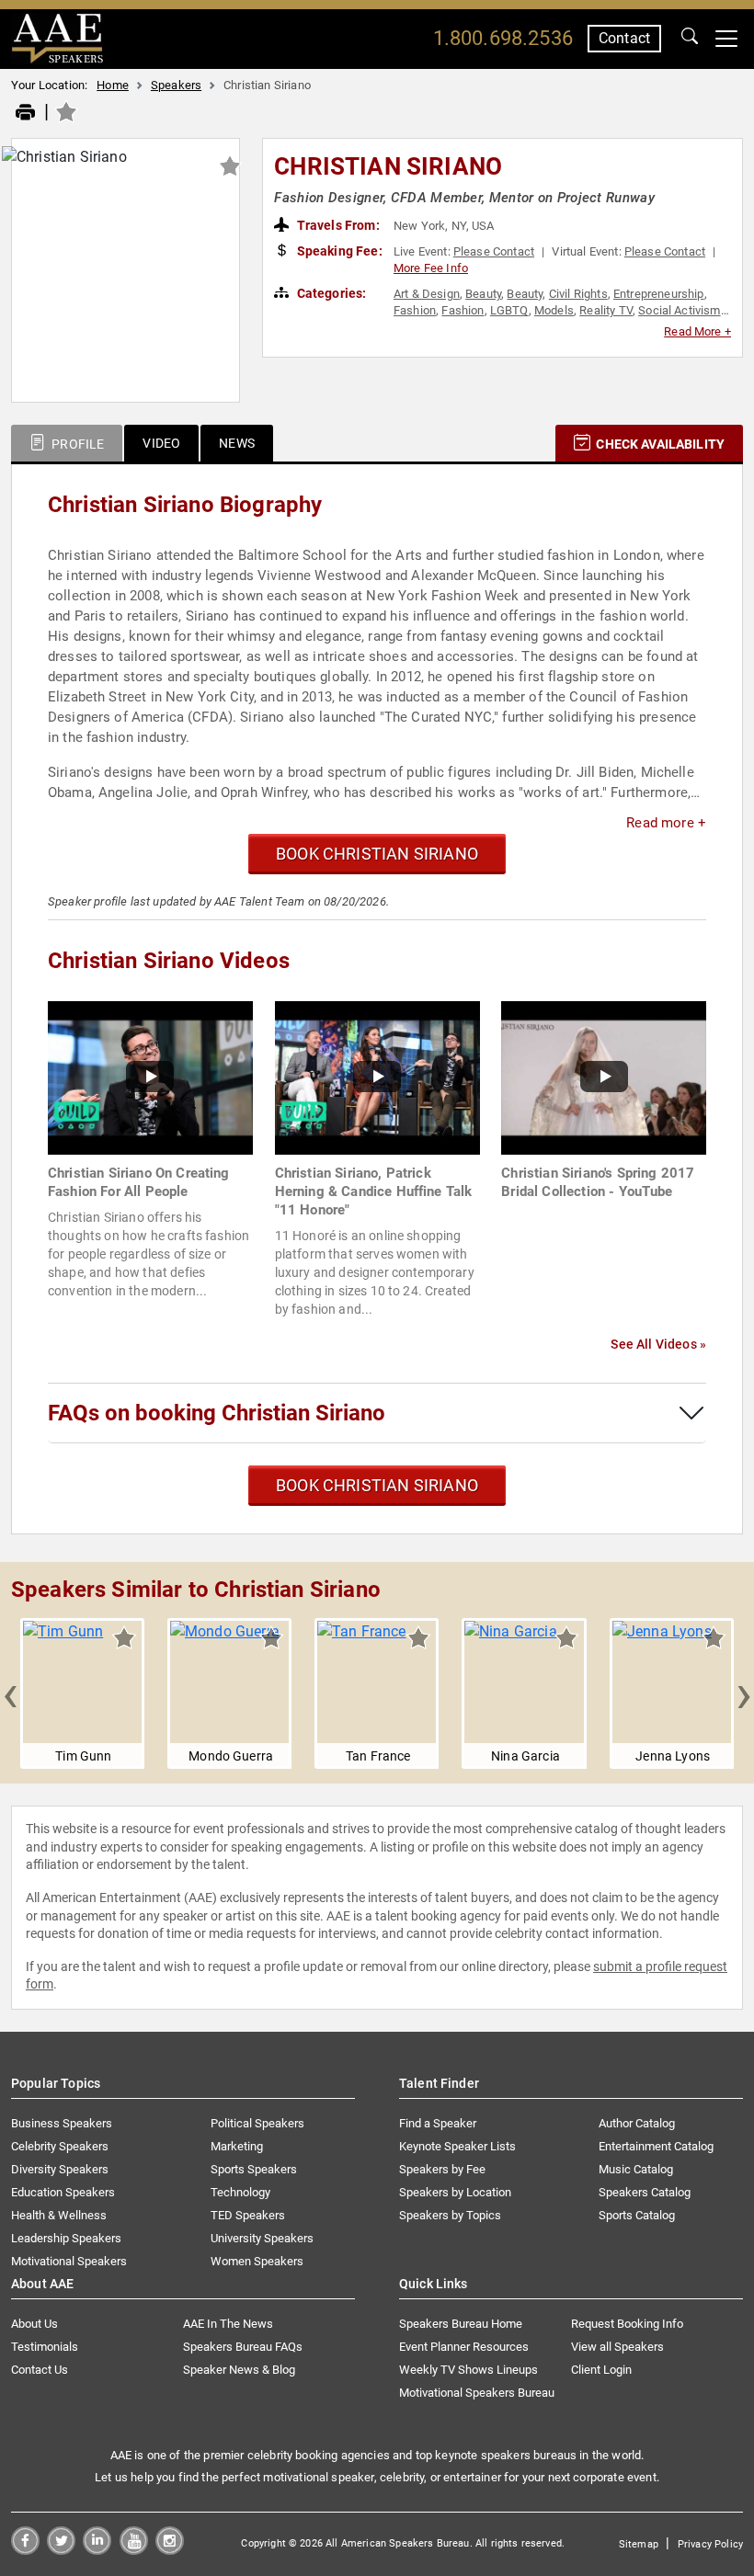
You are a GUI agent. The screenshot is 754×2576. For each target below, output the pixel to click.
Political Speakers (257, 2123)
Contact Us (40, 2370)
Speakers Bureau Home (461, 2324)
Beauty (483, 294)
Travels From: (337, 225)
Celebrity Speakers (60, 2146)
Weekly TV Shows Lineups (468, 2370)
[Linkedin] (97, 2550)
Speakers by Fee (442, 2169)
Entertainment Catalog (656, 2146)
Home (113, 85)
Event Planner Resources (464, 2347)
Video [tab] (161, 443)
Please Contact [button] (494, 251)
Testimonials (45, 2347)
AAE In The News (228, 2324)
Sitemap (639, 2544)
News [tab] (237, 443)
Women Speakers (257, 2261)
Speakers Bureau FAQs (243, 2347)
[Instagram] (170, 2550)
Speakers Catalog (645, 2192)
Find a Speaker (438, 2123)
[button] (10, 1693)
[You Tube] (134, 2550)
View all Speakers (617, 2347)
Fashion (415, 310)
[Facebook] (25, 2550)
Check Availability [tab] (659, 444)
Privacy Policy (710, 2544)
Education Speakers (63, 2192)
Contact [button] (624, 38)
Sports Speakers (254, 2169)
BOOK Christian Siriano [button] (377, 854)
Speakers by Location (455, 2192)
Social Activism (679, 310)
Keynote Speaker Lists (457, 2146)
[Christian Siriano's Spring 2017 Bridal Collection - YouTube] (604, 1077)
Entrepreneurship (659, 294)
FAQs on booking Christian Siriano (217, 1413)
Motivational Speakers (69, 2261)
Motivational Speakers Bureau (477, 2393)
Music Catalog (636, 2169)
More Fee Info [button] (431, 268)
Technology (240, 2192)
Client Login (601, 2370)
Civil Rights (578, 294)
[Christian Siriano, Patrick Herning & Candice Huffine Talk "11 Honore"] (377, 1077)
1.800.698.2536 (503, 38)
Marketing (237, 2146)
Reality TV (606, 310)
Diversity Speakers (60, 2169)
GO (690, 39)
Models (554, 310)
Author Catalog (637, 2123)
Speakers (176, 85)
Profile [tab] (76, 444)
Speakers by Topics (450, 2215)
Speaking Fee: (338, 251)
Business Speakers (62, 2123)
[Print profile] (25, 113)
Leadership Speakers (66, 2238)
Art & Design (427, 294)
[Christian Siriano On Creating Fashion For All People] (150, 1077)
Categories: (331, 293)
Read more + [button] (666, 823)
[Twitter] (61, 2550)
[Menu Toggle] (726, 39)
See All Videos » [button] (658, 1344)
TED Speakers (248, 2215)
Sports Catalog (637, 2215)
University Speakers (262, 2238)
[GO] (690, 39)
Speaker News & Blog (239, 2370)
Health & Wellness (59, 2215)
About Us (34, 2324)
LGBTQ (509, 310)
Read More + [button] (697, 331)
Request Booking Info (627, 2324)
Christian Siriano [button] (388, 166)
